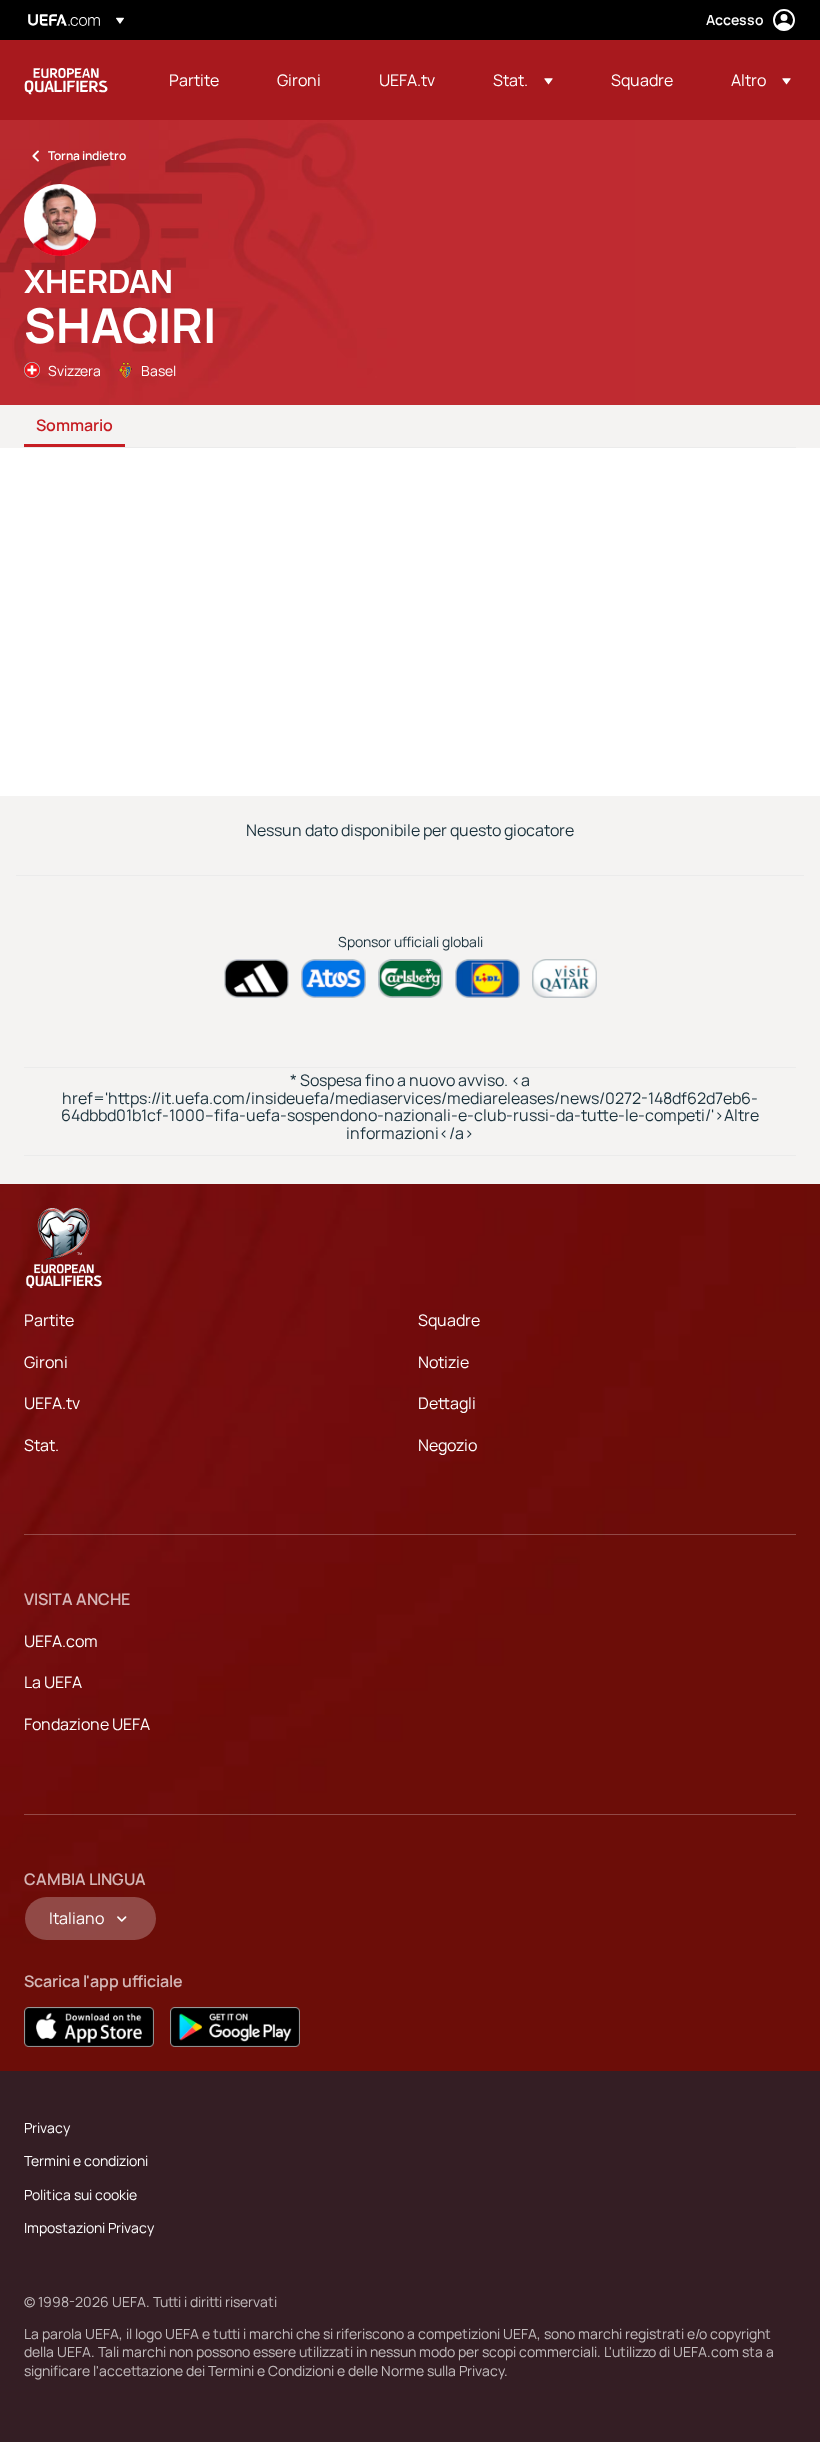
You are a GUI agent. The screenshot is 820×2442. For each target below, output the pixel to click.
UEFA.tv (52, 1403)
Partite (49, 1320)
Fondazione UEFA (87, 1724)
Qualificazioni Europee (66, 80)
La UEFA (53, 1682)
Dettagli (447, 1403)
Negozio (447, 1445)
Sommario (74, 426)
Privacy (47, 2127)
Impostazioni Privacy (89, 2227)
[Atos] (333, 978)
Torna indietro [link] (87, 155)
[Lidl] (487, 978)
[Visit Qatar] (564, 978)
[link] (194, 80)
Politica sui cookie (80, 2194)
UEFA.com (61, 1641)
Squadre (449, 1320)
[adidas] (256, 978)
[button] (523, 80)
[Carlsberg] (410, 978)
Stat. (41, 1445)
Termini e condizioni (86, 2160)
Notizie (443, 1362)
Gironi (46, 1362)
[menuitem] (198, 80)
